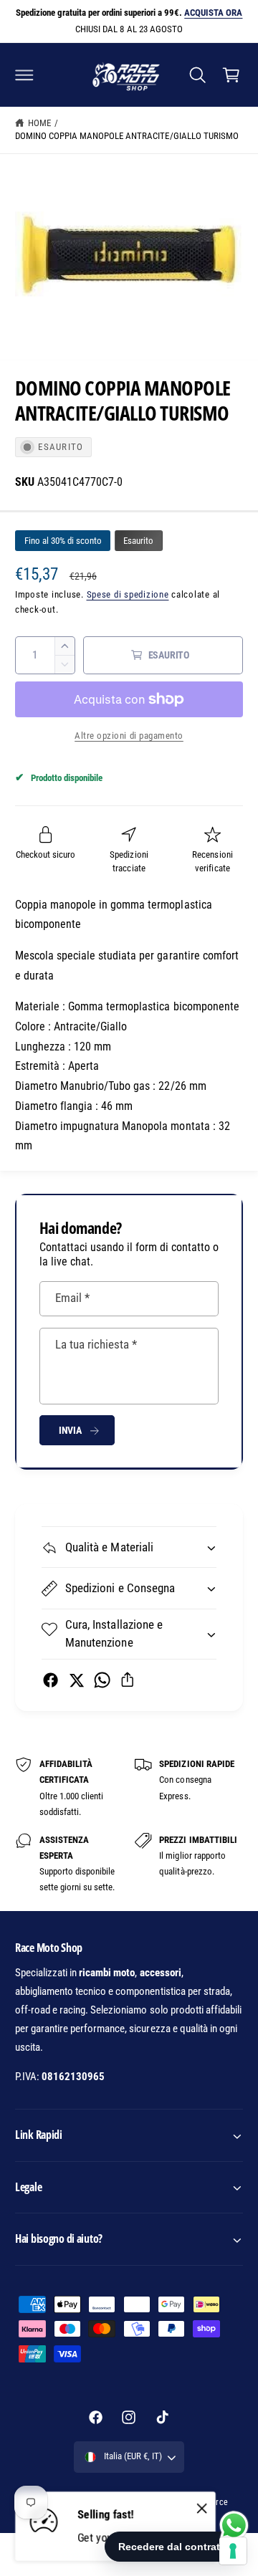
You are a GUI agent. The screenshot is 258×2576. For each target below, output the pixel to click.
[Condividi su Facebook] (51, 1680)
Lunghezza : (43, 1047)
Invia (70, 1430)
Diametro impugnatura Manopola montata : (115, 1126)
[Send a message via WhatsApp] (234, 2525)
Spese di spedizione (128, 594)
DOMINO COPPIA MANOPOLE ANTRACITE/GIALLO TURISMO (127, 136)
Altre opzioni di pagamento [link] (129, 736)
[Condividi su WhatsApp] (102, 1680)
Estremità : (40, 1066)
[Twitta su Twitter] (76, 1680)
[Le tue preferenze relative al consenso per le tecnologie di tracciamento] (233, 2551)
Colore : (33, 1026)
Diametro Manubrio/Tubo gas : (85, 1086)
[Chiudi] (202, 2509)
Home (39, 123)
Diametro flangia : (57, 1106)
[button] (24, 75)
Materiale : (40, 1006)
